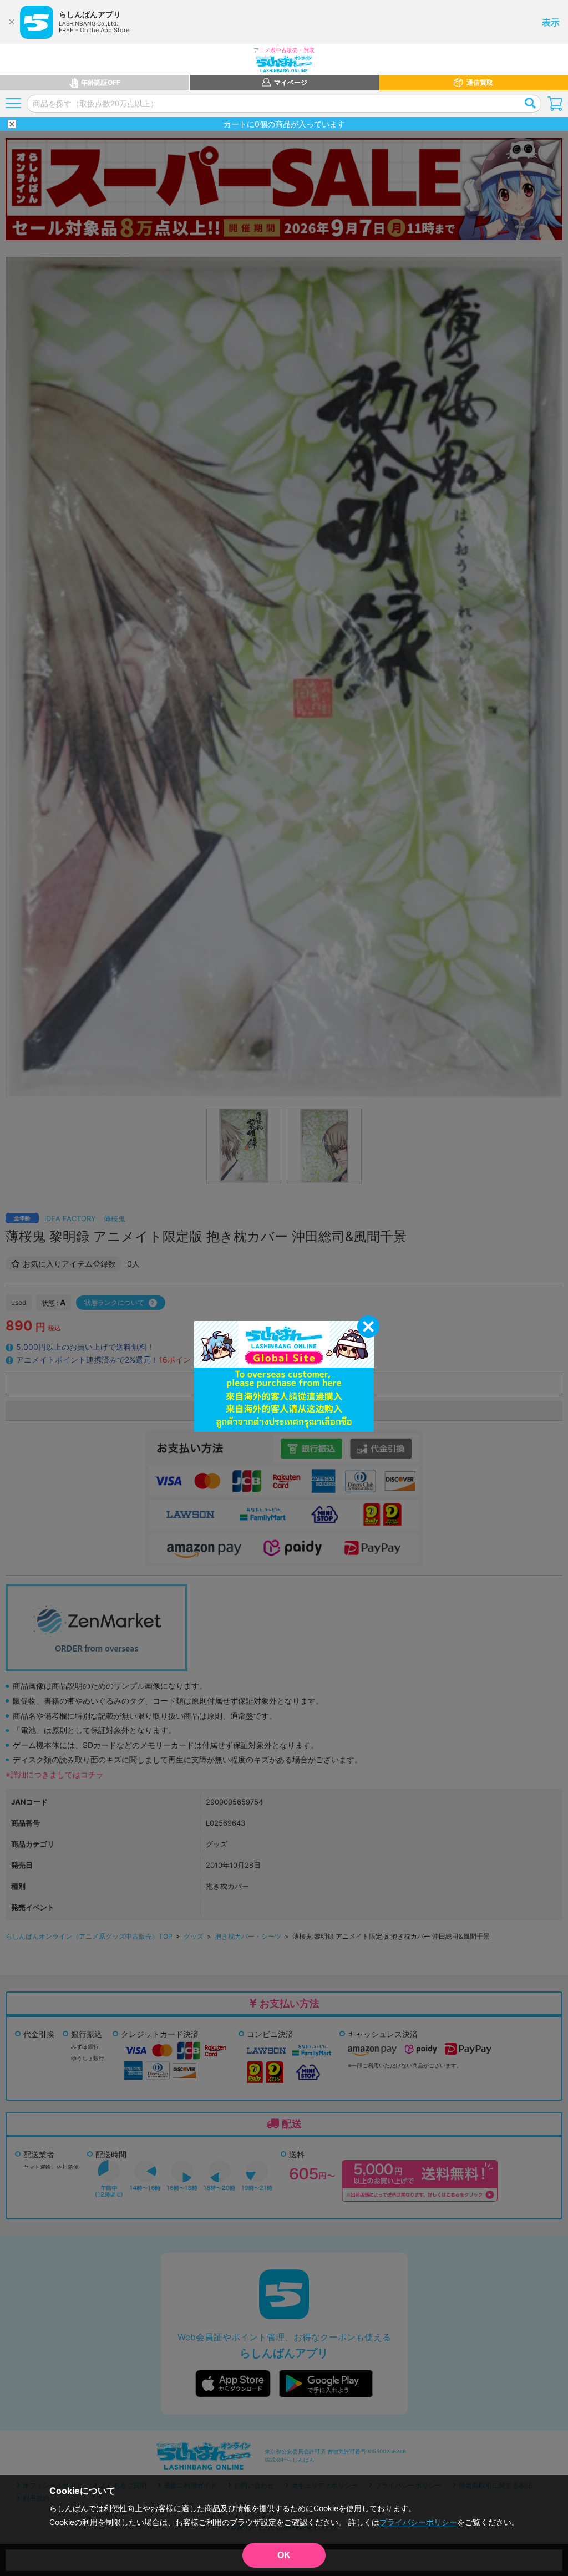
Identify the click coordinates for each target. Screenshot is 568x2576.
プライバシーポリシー (418, 2522)
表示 (551, 22)
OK (284, 2555)
